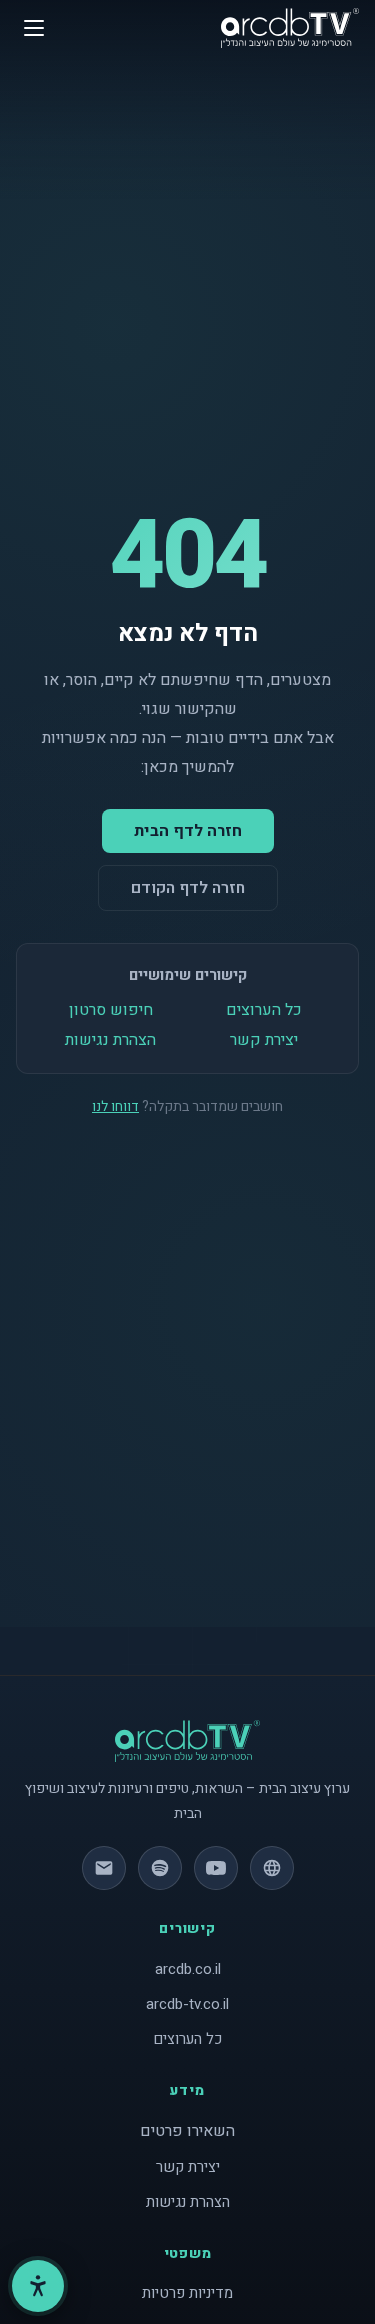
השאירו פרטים (187, 2131)
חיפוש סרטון (111, 1010)
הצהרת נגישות (110, 1040)
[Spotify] (160, 1868)
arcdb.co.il (188, 1969)
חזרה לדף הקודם (188, 888)
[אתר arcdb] (272, 1868)
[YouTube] (216, 1868)
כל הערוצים (264, 1010)
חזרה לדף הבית (188, 831)
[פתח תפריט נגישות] (38, 2286)
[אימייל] (104, 1868)
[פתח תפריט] (34, 28)
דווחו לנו (115, 1106)
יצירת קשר (264, 1040)
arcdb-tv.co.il (187, 2004)
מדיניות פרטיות (187, 2293)
